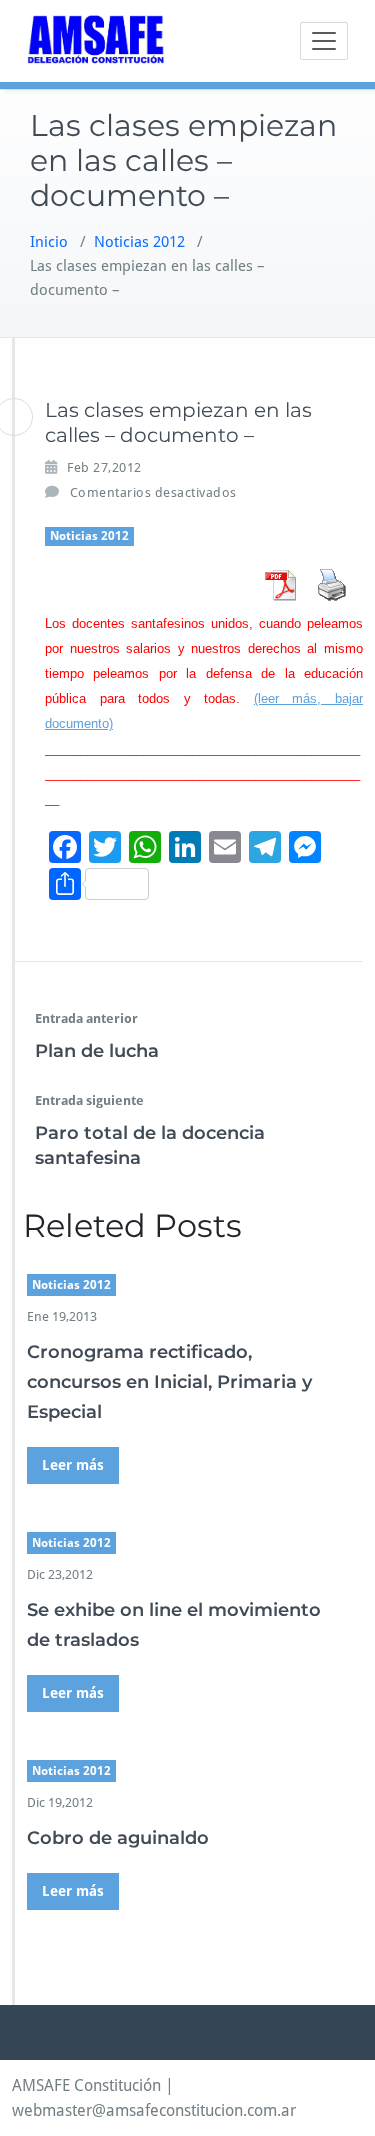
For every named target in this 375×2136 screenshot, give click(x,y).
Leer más (73, 1465)
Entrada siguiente (89, 1100)
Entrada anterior (86, 1018)
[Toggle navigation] (324, 41)
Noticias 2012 (139, 242)
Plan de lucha (97, 1051)
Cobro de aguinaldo (118, 1838)
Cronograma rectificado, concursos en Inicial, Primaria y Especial (169, 1382)
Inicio (49, 242)
